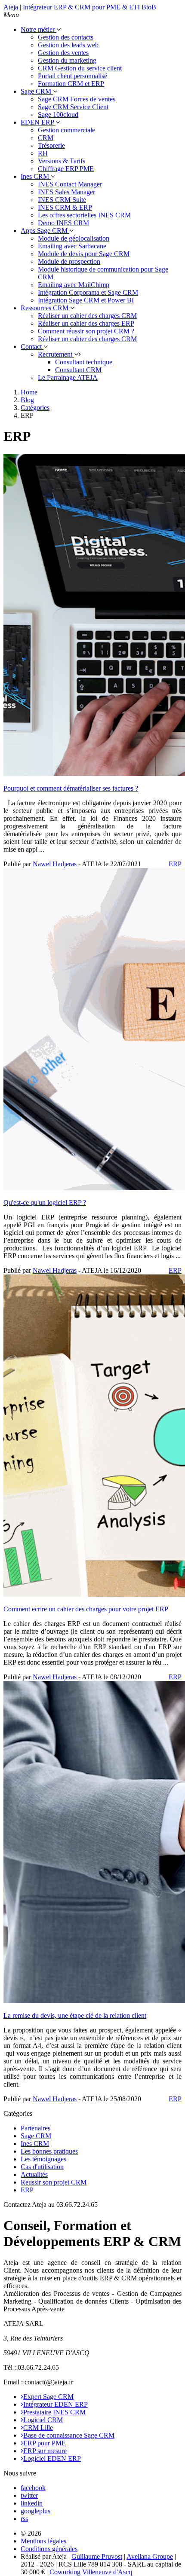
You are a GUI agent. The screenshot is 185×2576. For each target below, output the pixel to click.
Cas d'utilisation (42, 2167)
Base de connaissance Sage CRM (69, 2435)
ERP (175, 864)
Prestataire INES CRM (54, 2412)
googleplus (35, 2511)
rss (24, 2519)
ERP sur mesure (45, 2451)
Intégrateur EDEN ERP (55, 2404)
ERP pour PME (45, 2443)
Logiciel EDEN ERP (52, 2458)
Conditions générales (49, 2549)
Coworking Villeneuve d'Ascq (91, 2572)
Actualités (34, 2174)
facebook (33, 2488)
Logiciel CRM (43, 2420)
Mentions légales (43, 2541)
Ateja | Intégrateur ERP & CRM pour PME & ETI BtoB (80, 7)
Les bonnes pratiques (49, 2151)
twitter (29, 2495)
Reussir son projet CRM (54, 2182)
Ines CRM (35, 2144)
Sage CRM (36, 2136)
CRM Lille (38, 2428)
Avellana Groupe (150, 2556)
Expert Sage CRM (48, 2397)
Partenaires (35, 2128)
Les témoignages (43, 2159)
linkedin (32, 2503)
